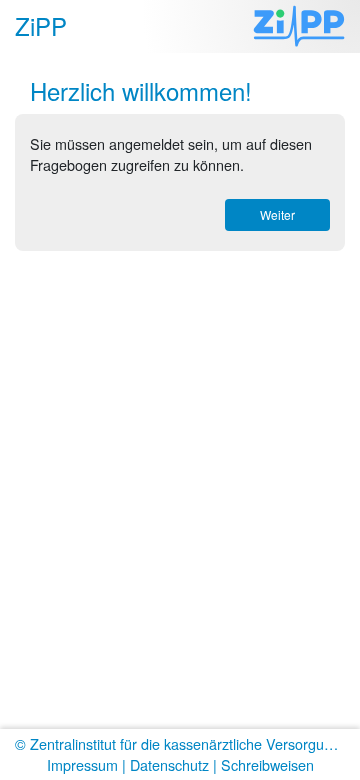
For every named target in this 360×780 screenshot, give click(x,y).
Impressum (82, 764)
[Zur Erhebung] (299, 26)
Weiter (277, 214)
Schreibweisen (267, 764)
